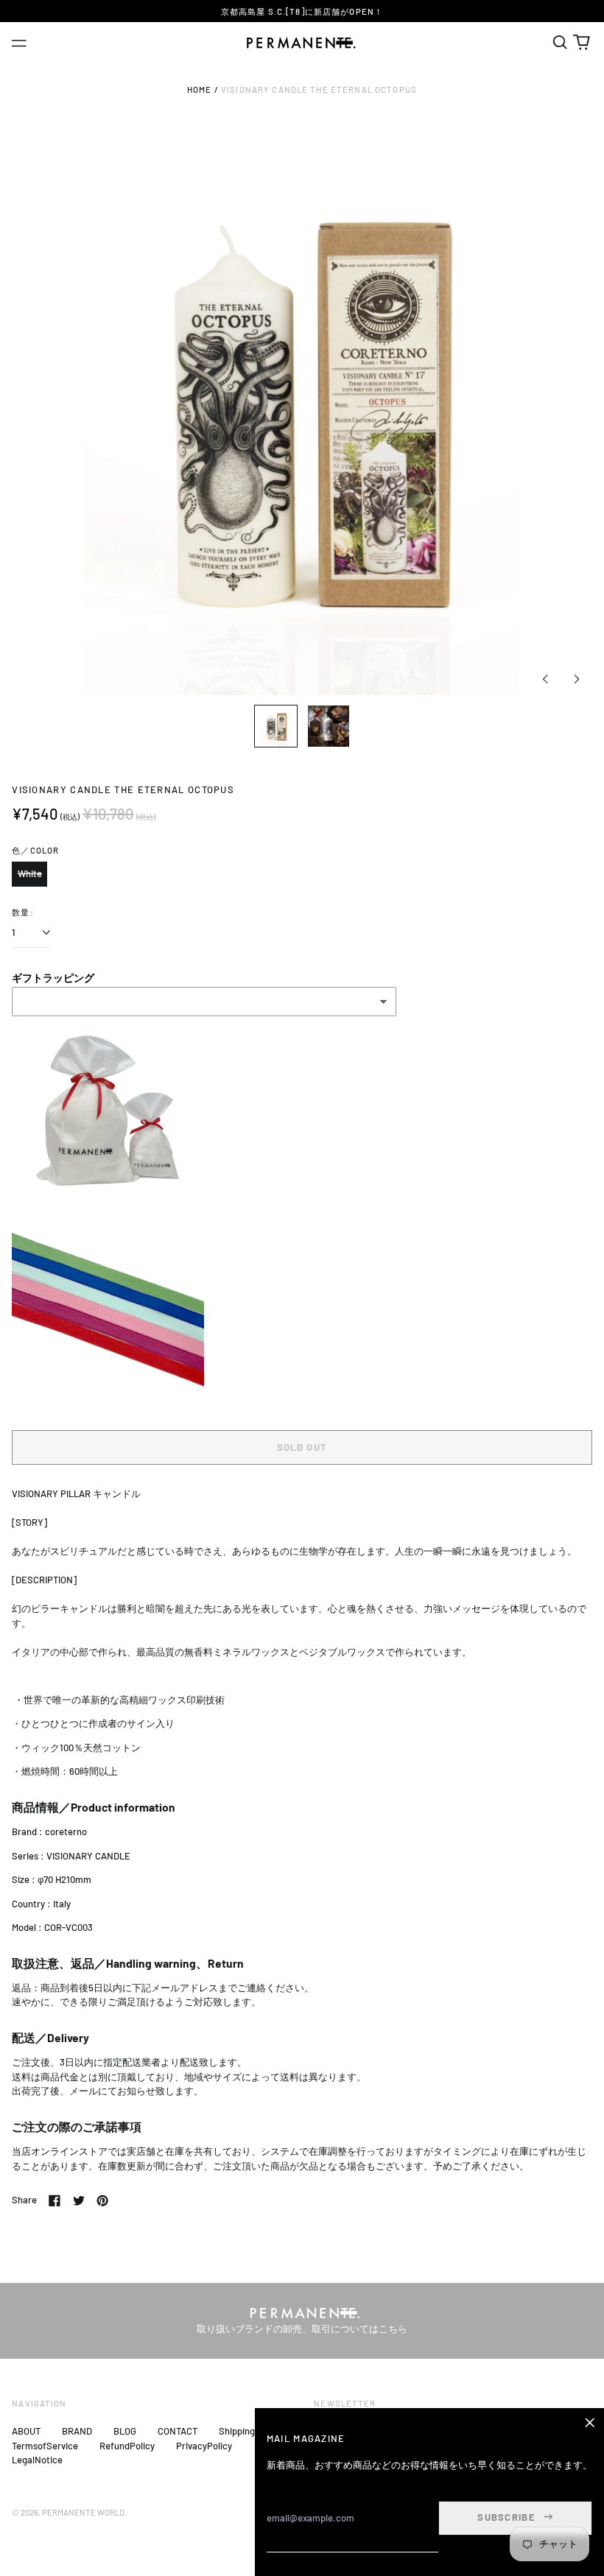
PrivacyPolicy (204, 2446)
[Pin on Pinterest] (102, 2200)
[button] (559, 42)
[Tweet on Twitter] (79, 2200)
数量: (22, 912)
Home (200, 89)
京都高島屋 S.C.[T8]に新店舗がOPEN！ (302, 11)
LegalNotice (37, 2460)
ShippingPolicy (249, 2431)
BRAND (77, 2431)
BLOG (125, 2431)
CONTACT (178, 2431)
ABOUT (26, 2431)
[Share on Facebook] (55, 2200)
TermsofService (45, 2446)
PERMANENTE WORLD (83, 2512)
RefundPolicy (127, 2446)
